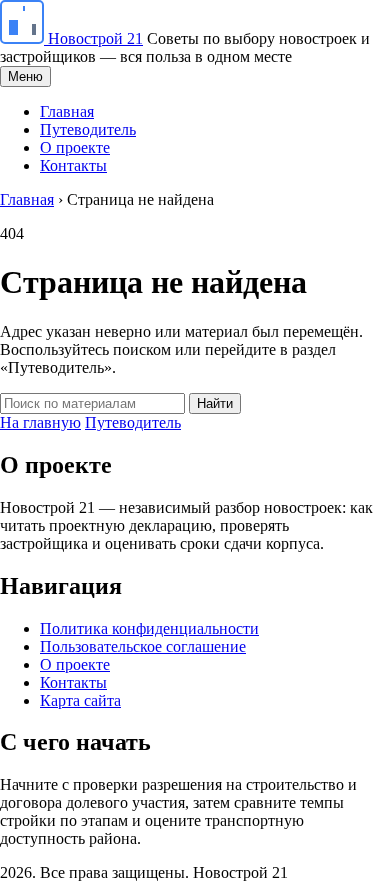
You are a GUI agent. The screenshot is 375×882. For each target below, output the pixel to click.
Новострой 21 (95, 38)
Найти (215, 403)
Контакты (73, 165)
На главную (40, 422)
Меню (25, 76)
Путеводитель (88, 129)
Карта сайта (80, 700)
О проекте (75, 147)
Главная (67, 111)
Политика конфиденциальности (149, 628)
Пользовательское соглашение (143, 646)
